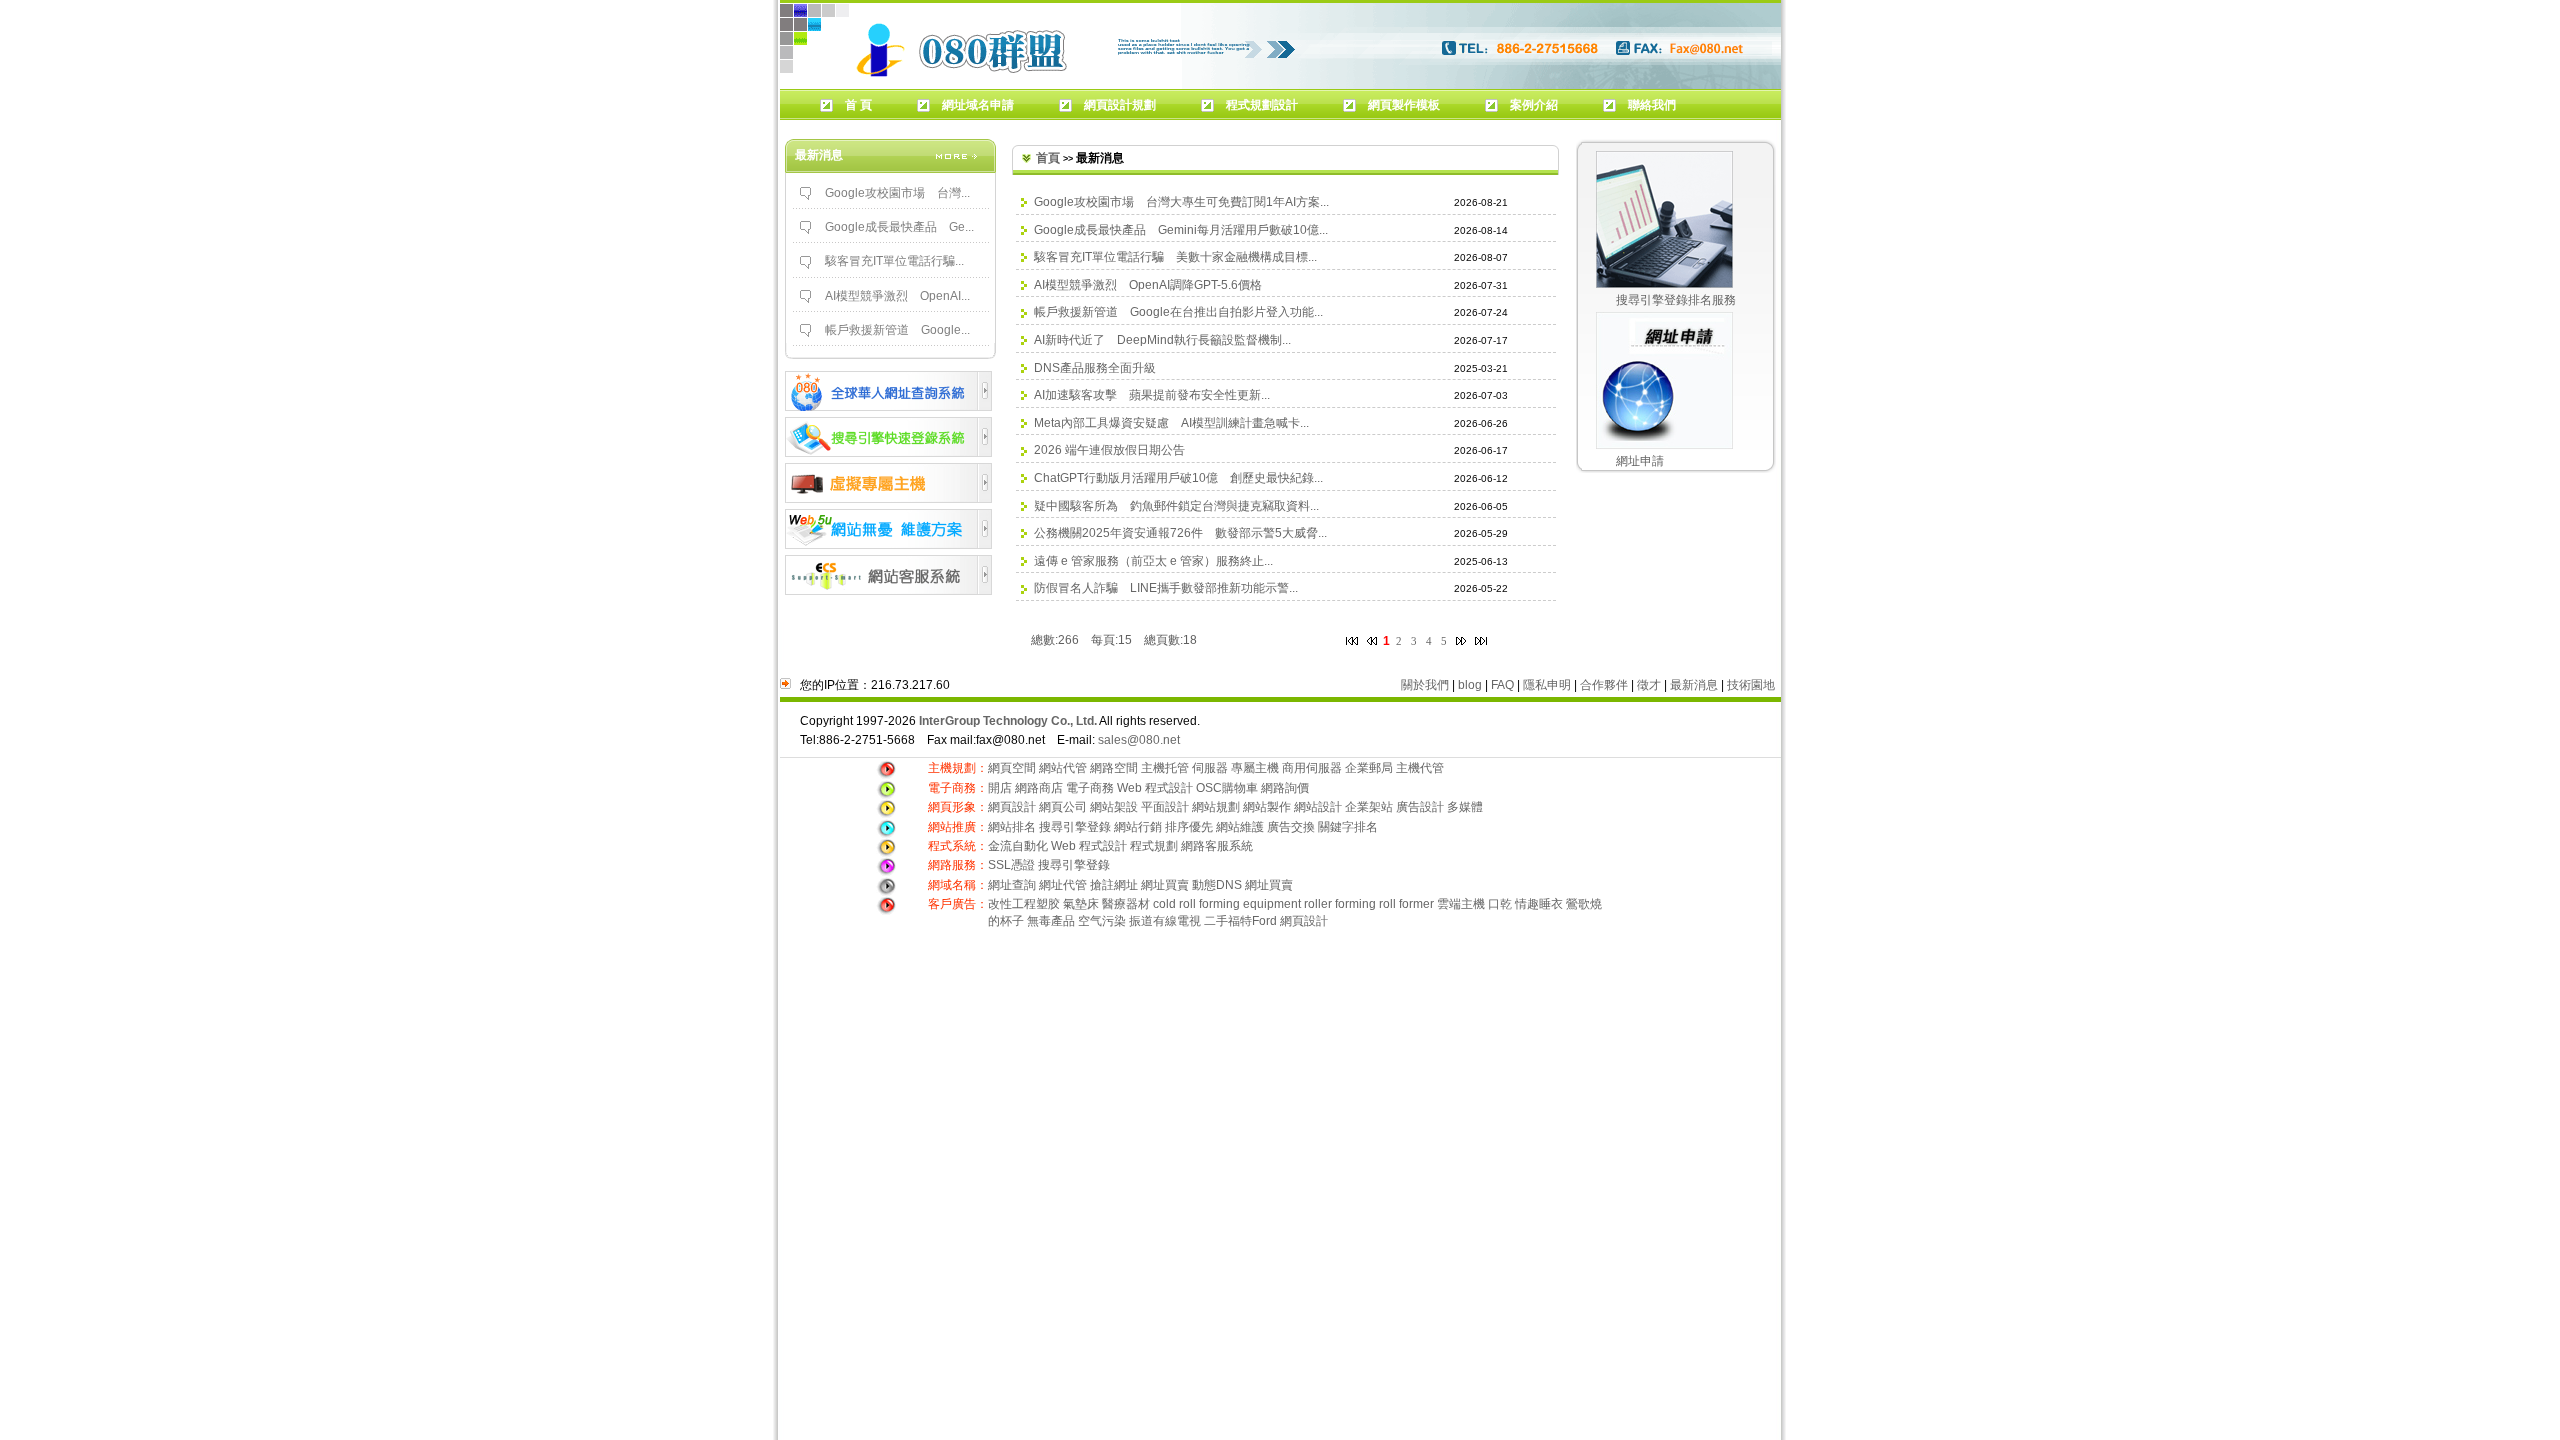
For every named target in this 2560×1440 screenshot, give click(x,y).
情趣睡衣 (1539, 904)
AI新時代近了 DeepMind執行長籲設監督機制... (1162, 340)
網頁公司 (1063, 807)
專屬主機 (1255, 768)
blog (1470, 685)
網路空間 (1114, 768)
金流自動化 (1018, 846)
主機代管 (1420, 768)
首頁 (1048, 158)
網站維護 (1240, 827)
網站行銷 (1138, 827)
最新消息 (1694, 685)
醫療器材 (1126, 904)
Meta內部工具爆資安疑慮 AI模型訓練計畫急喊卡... (1171, 423)
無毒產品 (1051, 921)
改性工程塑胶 (1024, 904)
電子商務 (1090, 788)
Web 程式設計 (1155, 788)
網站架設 (1115, 807)
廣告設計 (1420, 807)
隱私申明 (1547, 685)
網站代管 (1063, 768)
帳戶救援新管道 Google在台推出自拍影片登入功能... (1178, 312)
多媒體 (1465, 807)
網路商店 (1039, 788)
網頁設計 (1013, 807)
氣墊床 (1081, 904)
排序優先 (1189, 827)
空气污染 (1102, 921)
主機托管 (1165, 768)
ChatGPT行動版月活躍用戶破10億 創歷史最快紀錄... (1178, 478)
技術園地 (1751, 685)
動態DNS (1217, 885)
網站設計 (1318, 807)
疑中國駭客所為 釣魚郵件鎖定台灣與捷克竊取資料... (1176, 506)
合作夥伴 (1604, 685)
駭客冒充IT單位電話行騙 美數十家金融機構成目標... (1175, 257)
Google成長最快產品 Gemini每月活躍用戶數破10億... (1181, 230)
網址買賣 (1165, 885)
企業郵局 (1369, 768)
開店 (1000, 788)
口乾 (1500, 904)
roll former (1406, 904)
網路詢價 (1285, 788)
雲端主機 (1462, 904)
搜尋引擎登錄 (1075, 827)
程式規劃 (1154, 846)
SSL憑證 (1011, 865)
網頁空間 (1012, 768)
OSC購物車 (1227, 788)
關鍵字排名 (1348, 827)
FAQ (1502, 685)
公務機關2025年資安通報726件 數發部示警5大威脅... (1180, 533)
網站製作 (1267, 807)
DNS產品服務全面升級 (1095, 368)
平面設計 (1165, 807)
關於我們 (1425, 685)
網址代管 (1063, 885)
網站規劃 (1216, 807)
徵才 (1649, 685)
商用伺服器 (1312, 768)
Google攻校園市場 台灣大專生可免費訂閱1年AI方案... (1181, 202)
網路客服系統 (1217, 846)
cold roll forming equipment (1227, 904)
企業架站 (1369, 807)
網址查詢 (1012, 885)
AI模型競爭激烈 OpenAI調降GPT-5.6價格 (1148, 285)
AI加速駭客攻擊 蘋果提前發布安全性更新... (1152, 395)
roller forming (1340, 904)
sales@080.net (1139, 740)
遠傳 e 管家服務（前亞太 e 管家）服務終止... (1153, 561)
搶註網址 (1114, 885)
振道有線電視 (1165, 921)
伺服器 (1210, 768)
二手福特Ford (1240, 921)
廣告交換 (1292, 827)
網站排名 (1012, 827)
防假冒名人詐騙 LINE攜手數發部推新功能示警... (1166, 588)
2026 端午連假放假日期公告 (1109, 450)
